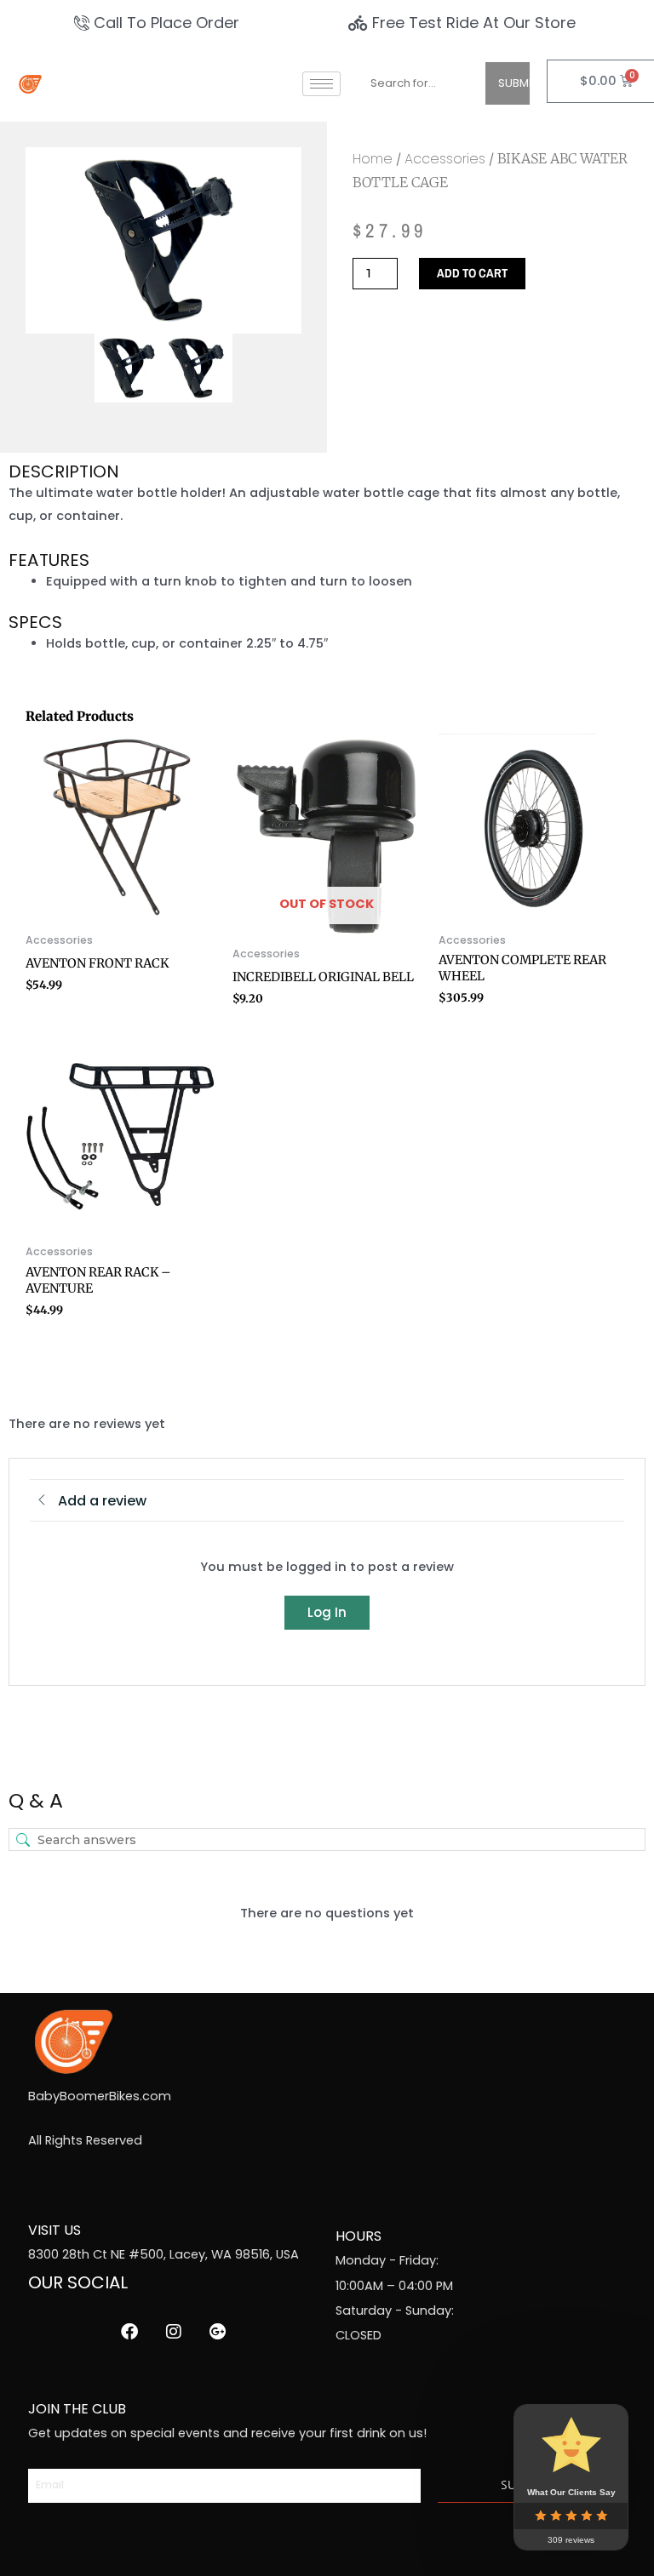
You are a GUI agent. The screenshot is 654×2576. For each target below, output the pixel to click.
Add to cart (472, 273)
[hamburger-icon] (321, 84)
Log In (327, 1612)
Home (373, 159)
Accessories (445, 159)
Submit (514, 83)
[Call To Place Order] (159, 23)
